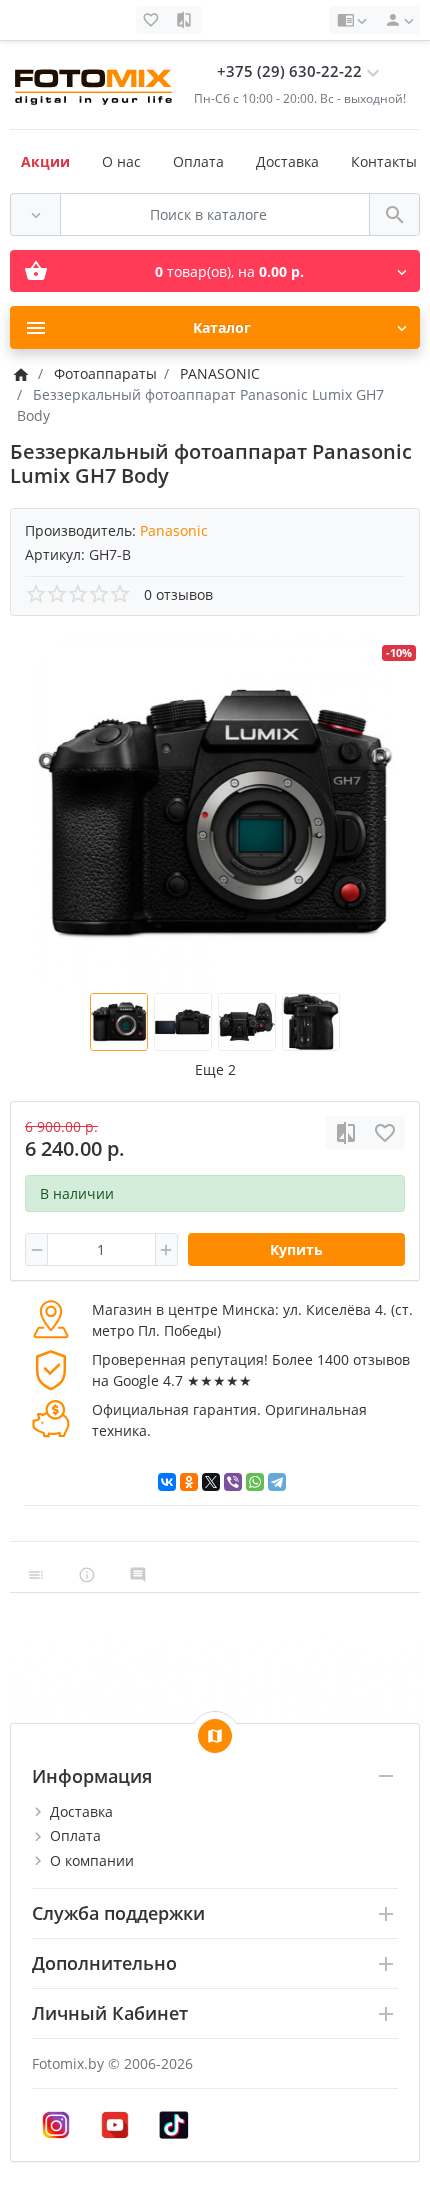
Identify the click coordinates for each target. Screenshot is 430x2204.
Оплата (198, 161)
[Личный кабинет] (396, 20)
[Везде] (35, 214)
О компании (92, 1860)
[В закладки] (385, 1132)
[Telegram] (277, 1482)
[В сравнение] (346, 1132)
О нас (121, 161)
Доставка (287, 161)
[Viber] (233, 1482)
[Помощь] (351, 20)
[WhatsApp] (255, 1482)
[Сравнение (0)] (186, 20)
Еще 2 (215, 1069)
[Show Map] (215, 1736)
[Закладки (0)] (153, 20)
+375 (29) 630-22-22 (289, 71)
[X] (211, 1482)
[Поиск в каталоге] (394, 214)
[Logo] (95, 83)
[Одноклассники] (189, 1482)
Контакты (384, 161)
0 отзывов (178, 594)
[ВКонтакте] (167, 1482)
